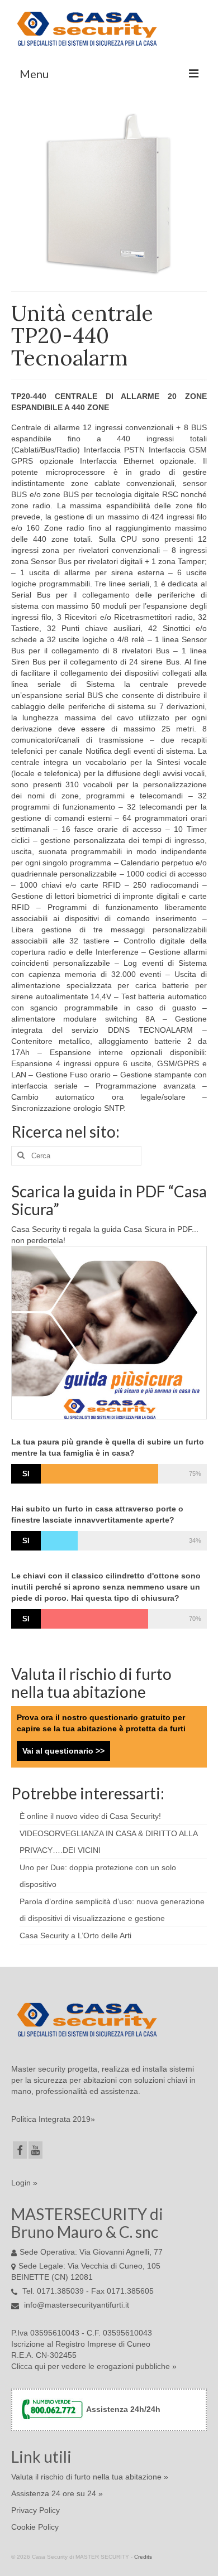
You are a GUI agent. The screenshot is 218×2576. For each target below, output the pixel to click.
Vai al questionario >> (63, 1751)
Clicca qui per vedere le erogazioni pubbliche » (94, 2366)
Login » (24, 2183)
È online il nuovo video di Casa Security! (90, 1816)
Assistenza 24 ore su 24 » (57, 2493)
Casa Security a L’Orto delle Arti (75, 1935)
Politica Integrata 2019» (53, 2119)
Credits (143, 2557)
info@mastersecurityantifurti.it (75, 2305)
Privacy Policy (35, 2510)
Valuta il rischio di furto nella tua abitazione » (90, 2477)
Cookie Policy (35, 2527)
